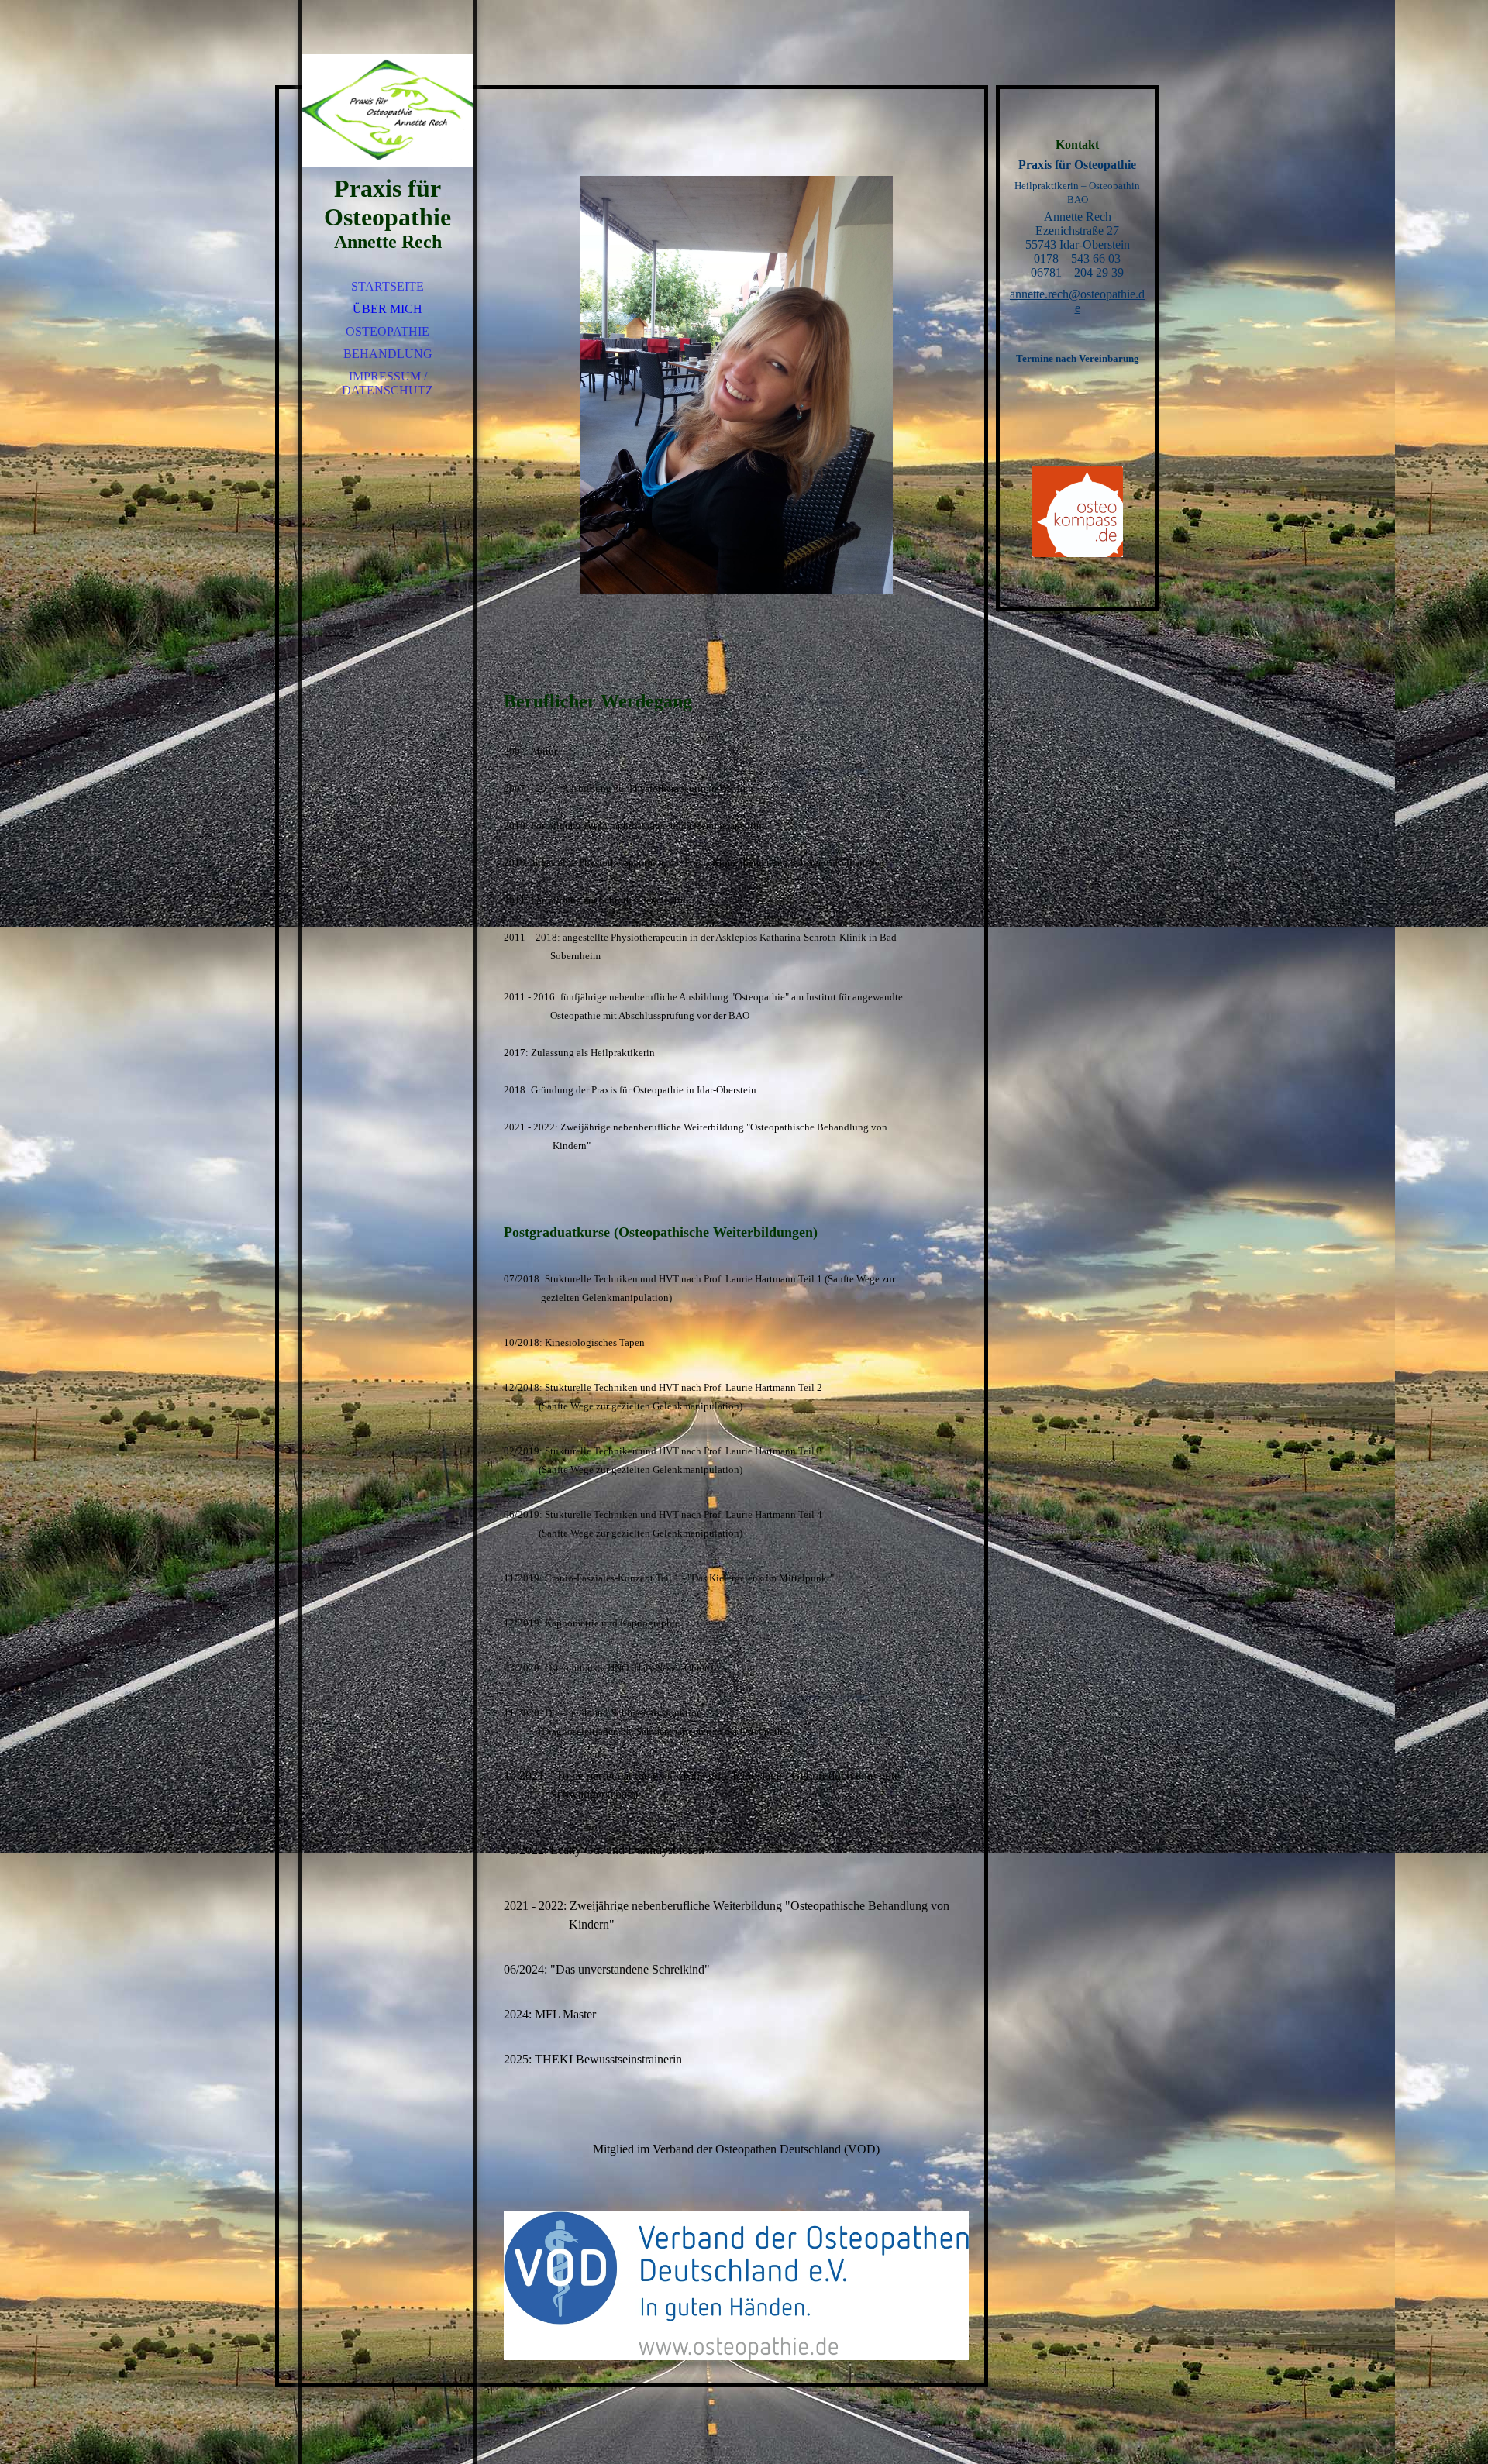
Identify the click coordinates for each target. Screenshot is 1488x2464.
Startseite (387, 286)
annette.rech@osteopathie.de (1077, 301)
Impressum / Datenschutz (387, 383)
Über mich (387, 309)
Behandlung (388, 354)
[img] (387, 108)
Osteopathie (387, 331)
